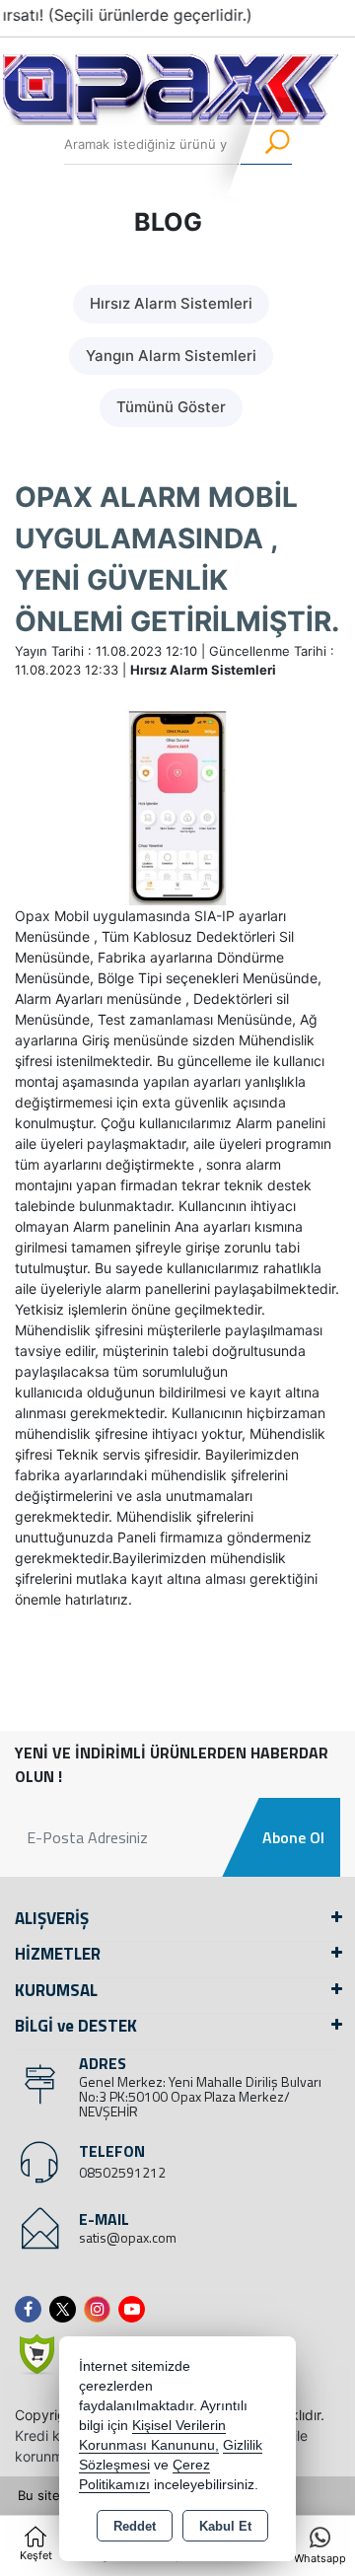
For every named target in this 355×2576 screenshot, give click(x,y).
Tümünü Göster (171, 407)
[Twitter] (67, 2309)
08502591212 (122, 2172)
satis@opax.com (128, 2237)
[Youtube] (136, 2309)
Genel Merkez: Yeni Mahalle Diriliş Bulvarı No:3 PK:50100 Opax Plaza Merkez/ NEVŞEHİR (200, 2096)
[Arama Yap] (265, 145)
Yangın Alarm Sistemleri (171, 356)
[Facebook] (32, 2309)
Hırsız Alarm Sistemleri (171, 303)
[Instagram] (101, 2309)
